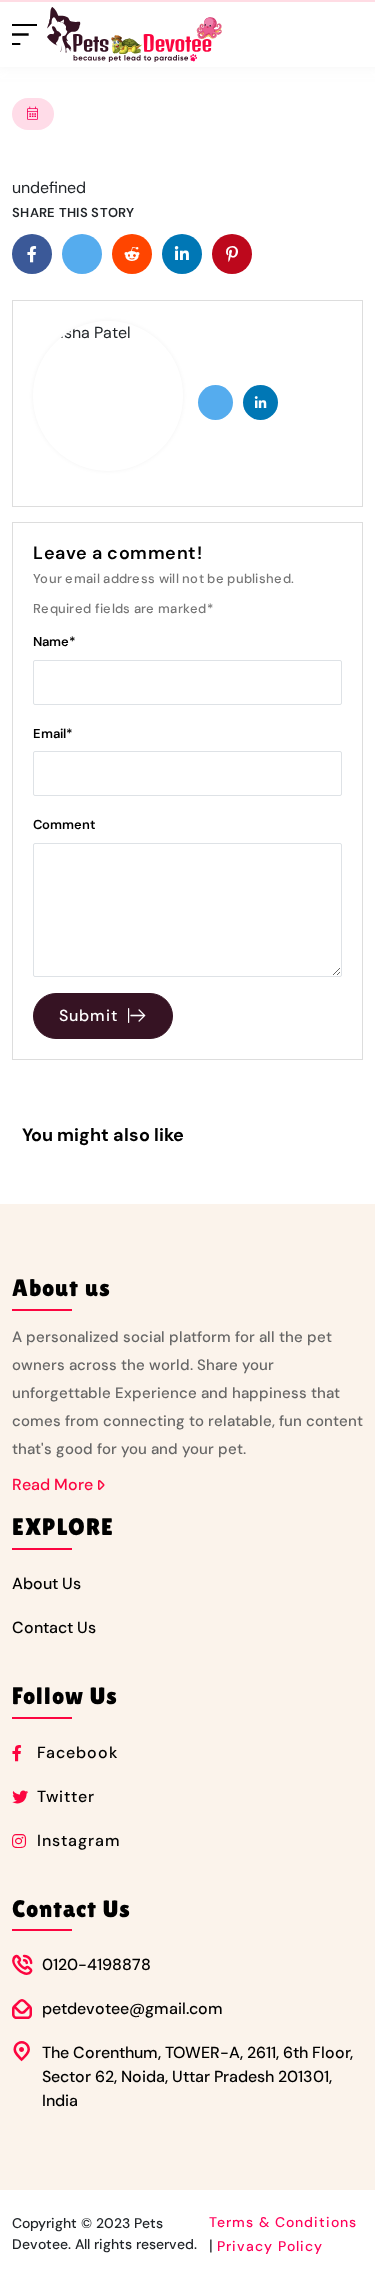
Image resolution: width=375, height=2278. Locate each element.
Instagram (79, 1840)
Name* (54, 641)
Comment (64, 824)
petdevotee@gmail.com (132, 2008)
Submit (88, 1015)
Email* (53, 733)
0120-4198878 (96, 1964)
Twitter (66, 1796)
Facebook (77, 1752)
